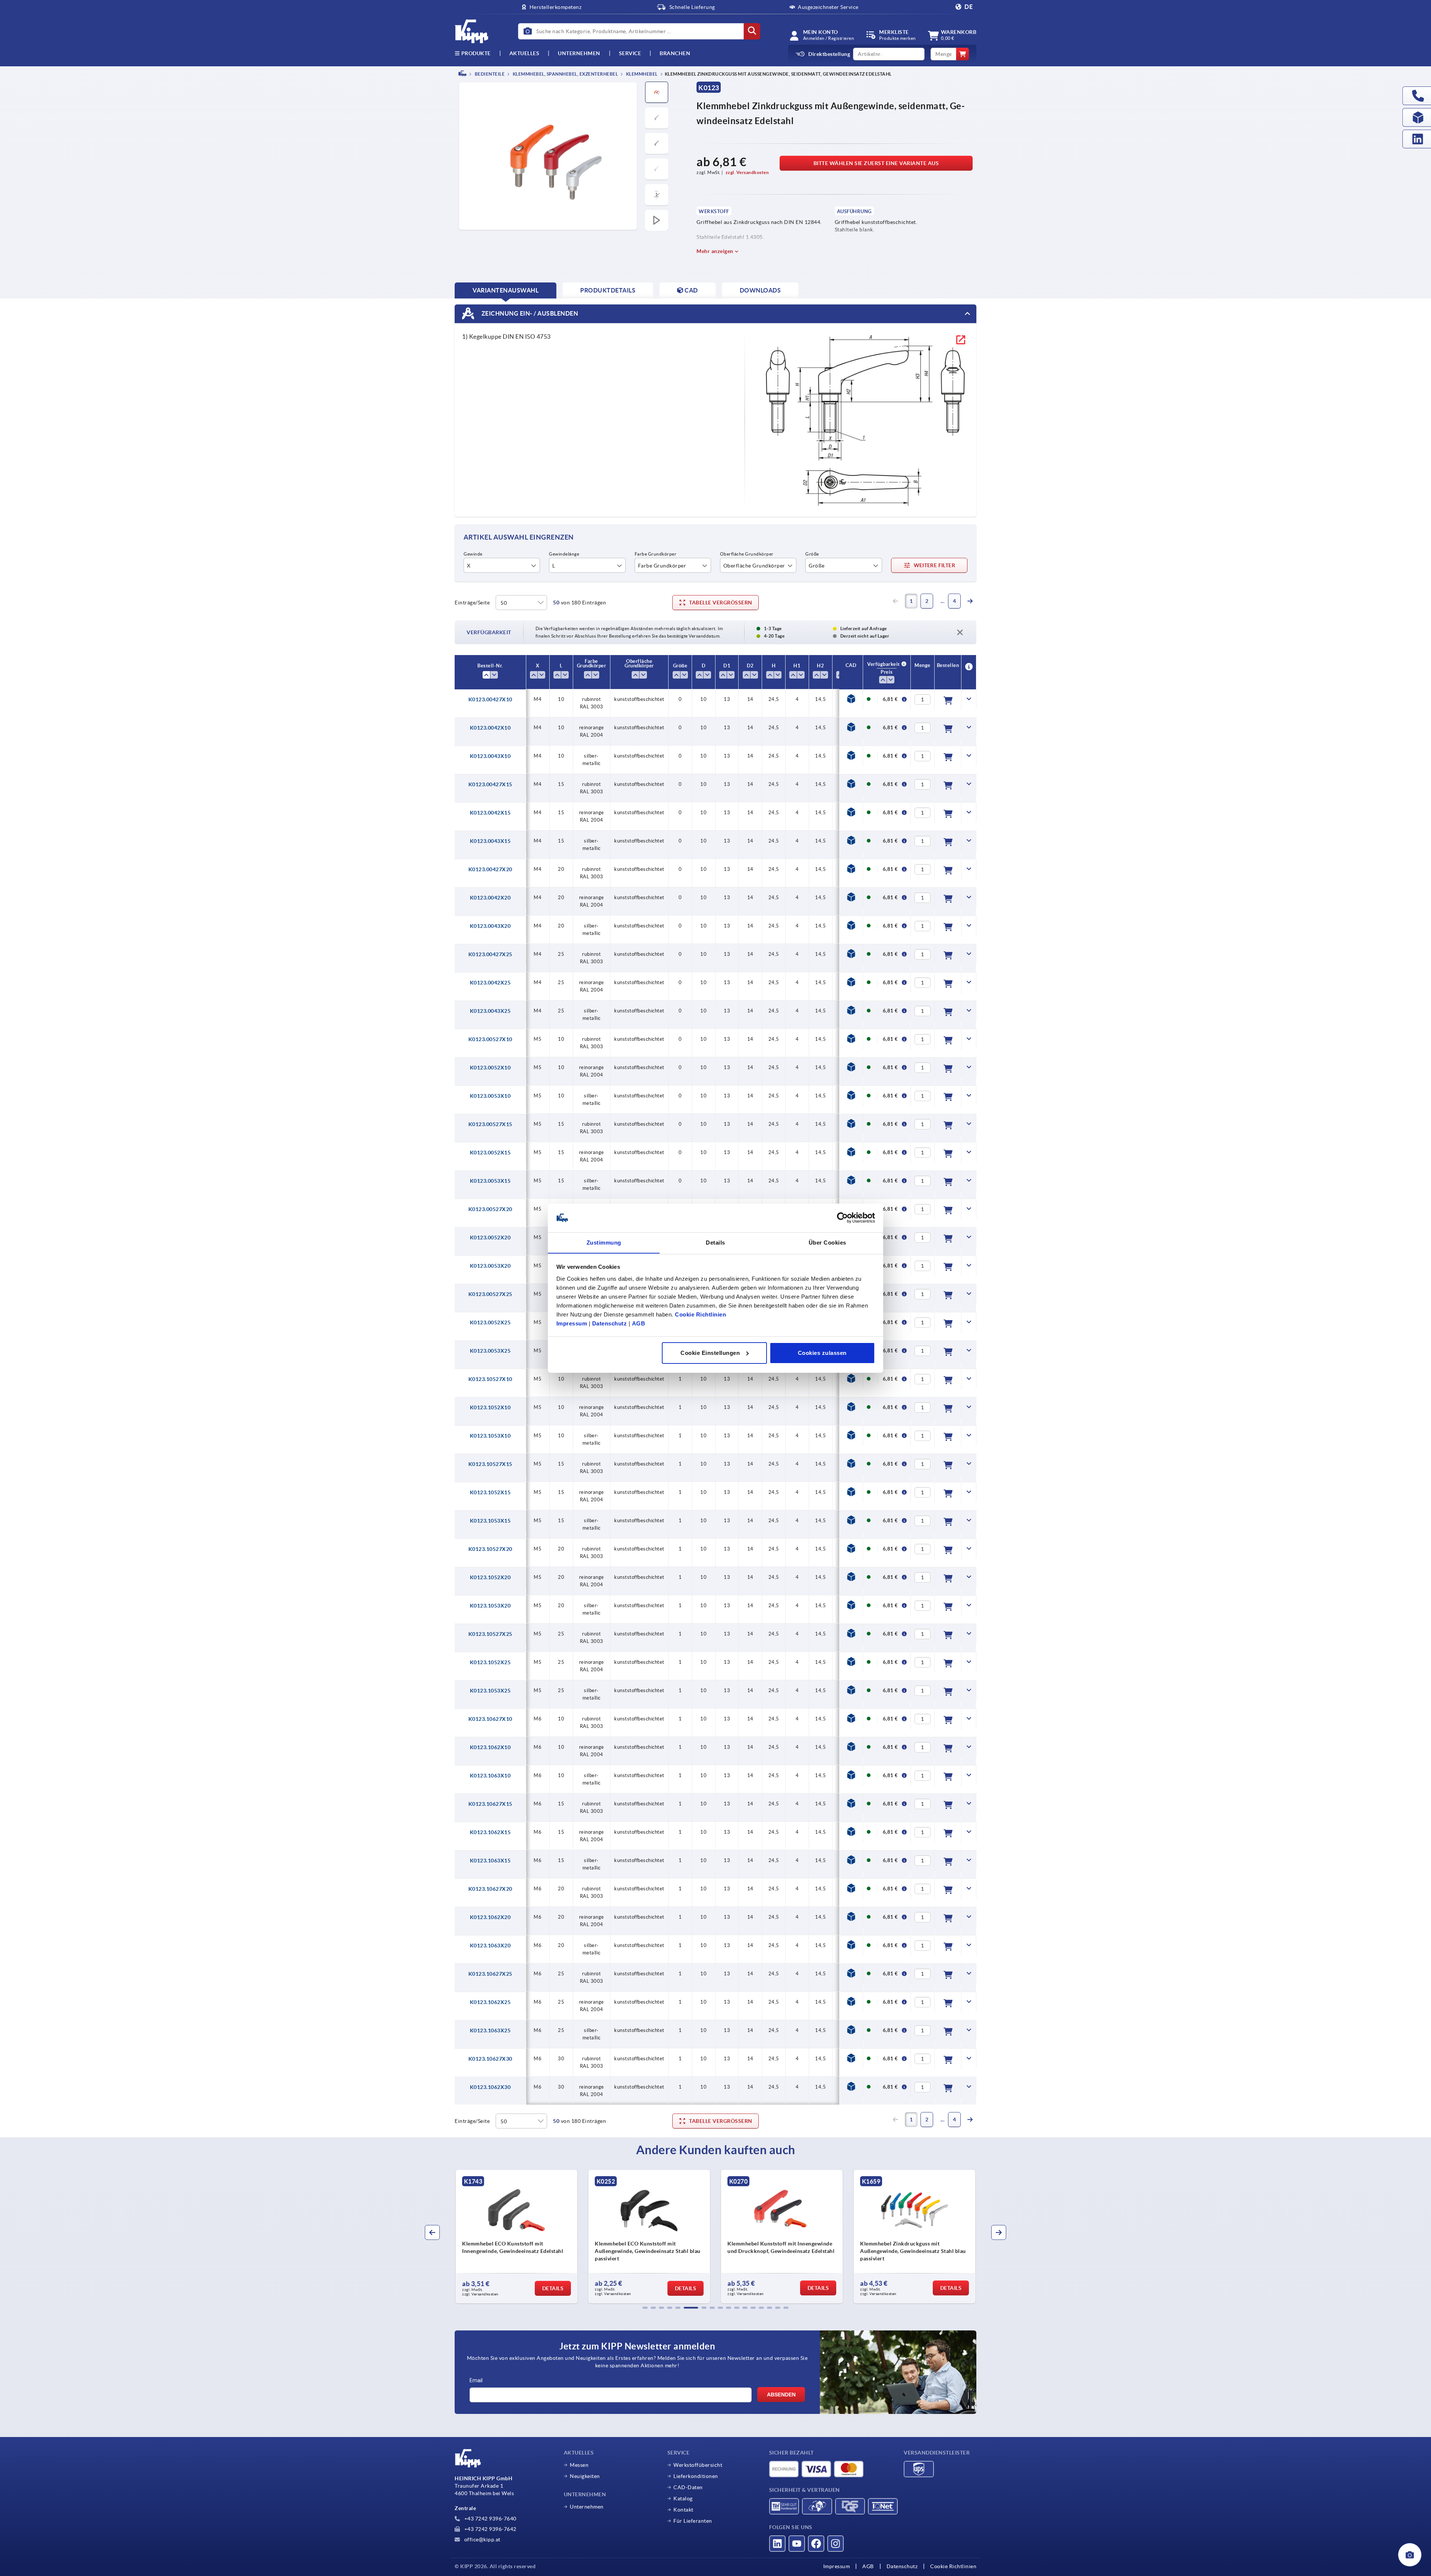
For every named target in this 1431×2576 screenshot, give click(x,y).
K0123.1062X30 (490, 2087)
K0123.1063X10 (490, 1776)
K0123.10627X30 (490, 2059)
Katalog (683, 2498)
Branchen (675, 53)
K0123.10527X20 (490, 1549)
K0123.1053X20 (490, 1606)
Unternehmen (579, 53)
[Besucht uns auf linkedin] (777, 2544)
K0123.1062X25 (490, 2002)
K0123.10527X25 (490, 1634)
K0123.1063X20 (490, 1946)
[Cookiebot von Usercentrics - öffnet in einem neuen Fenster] (842, 1218)
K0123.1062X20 (490, 1917)
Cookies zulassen (822, 1353)
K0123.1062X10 (490, 1747)
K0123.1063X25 (490, 2030)
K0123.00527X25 (490, 1294)
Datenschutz (610, 1323)
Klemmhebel (641, 74)
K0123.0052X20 (490, 1238)
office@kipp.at (482, 2539)
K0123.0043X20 (490, 926)
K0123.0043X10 (490, 756)
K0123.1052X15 (490, 1492)
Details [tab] (715, 1242)
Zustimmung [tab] (604, 1242)
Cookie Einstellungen (710, 1353)
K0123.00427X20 (490, 869)
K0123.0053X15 (490, 1181)
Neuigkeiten (585, 2476)
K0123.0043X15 (490, 841)
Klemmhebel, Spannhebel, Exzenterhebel (565, 74)
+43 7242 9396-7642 (490, 2529)
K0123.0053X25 (490, 1351)
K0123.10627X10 (490, 1719)
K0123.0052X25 (490, 1322)
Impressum (572, 1323)
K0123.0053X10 (490, 1096)
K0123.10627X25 (490, 1974)
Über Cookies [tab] (827, 1242)
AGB (639, 1323)
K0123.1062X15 (490, 1832)
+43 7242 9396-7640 (490, 2519)
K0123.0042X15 (490, 813)
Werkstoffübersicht (698, 2465)
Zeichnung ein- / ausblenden (529, 313)
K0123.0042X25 (490, 983)
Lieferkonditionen (696, 2476)
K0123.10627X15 (490, 1804)
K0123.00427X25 (490, 954)
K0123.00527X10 (490, 1039)
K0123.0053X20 (490, 1266)
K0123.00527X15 (490, 1124)
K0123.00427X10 (490, 699)
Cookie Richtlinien (700, 1314)
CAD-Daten (688, 2487)
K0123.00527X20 (490, 1209)
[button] (645, 2308)
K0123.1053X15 (490, 1521)
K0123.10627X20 (490, 1889)
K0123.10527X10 (490, 1379)
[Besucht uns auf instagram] (835, 2544)
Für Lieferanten (693, 2521)
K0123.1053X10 (490, 1436)
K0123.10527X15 (490, 1464)
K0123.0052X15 (490, 1153)
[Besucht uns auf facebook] (816, 2544)
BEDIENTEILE (489, 74)
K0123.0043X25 (490, 1011)
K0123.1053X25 (490, 1691)
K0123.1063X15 (490, 1861)
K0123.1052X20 (490, 1577)
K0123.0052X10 (490, 1068)
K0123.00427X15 (490, 784)
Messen (579, 2465)
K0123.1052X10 (490, 1407)
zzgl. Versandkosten (747, 172)
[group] (517, 2237)
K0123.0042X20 (490, 898)
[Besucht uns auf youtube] (797, 2544)
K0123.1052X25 (490, 1662)
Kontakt (683, 2510)
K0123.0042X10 (490, 728)
